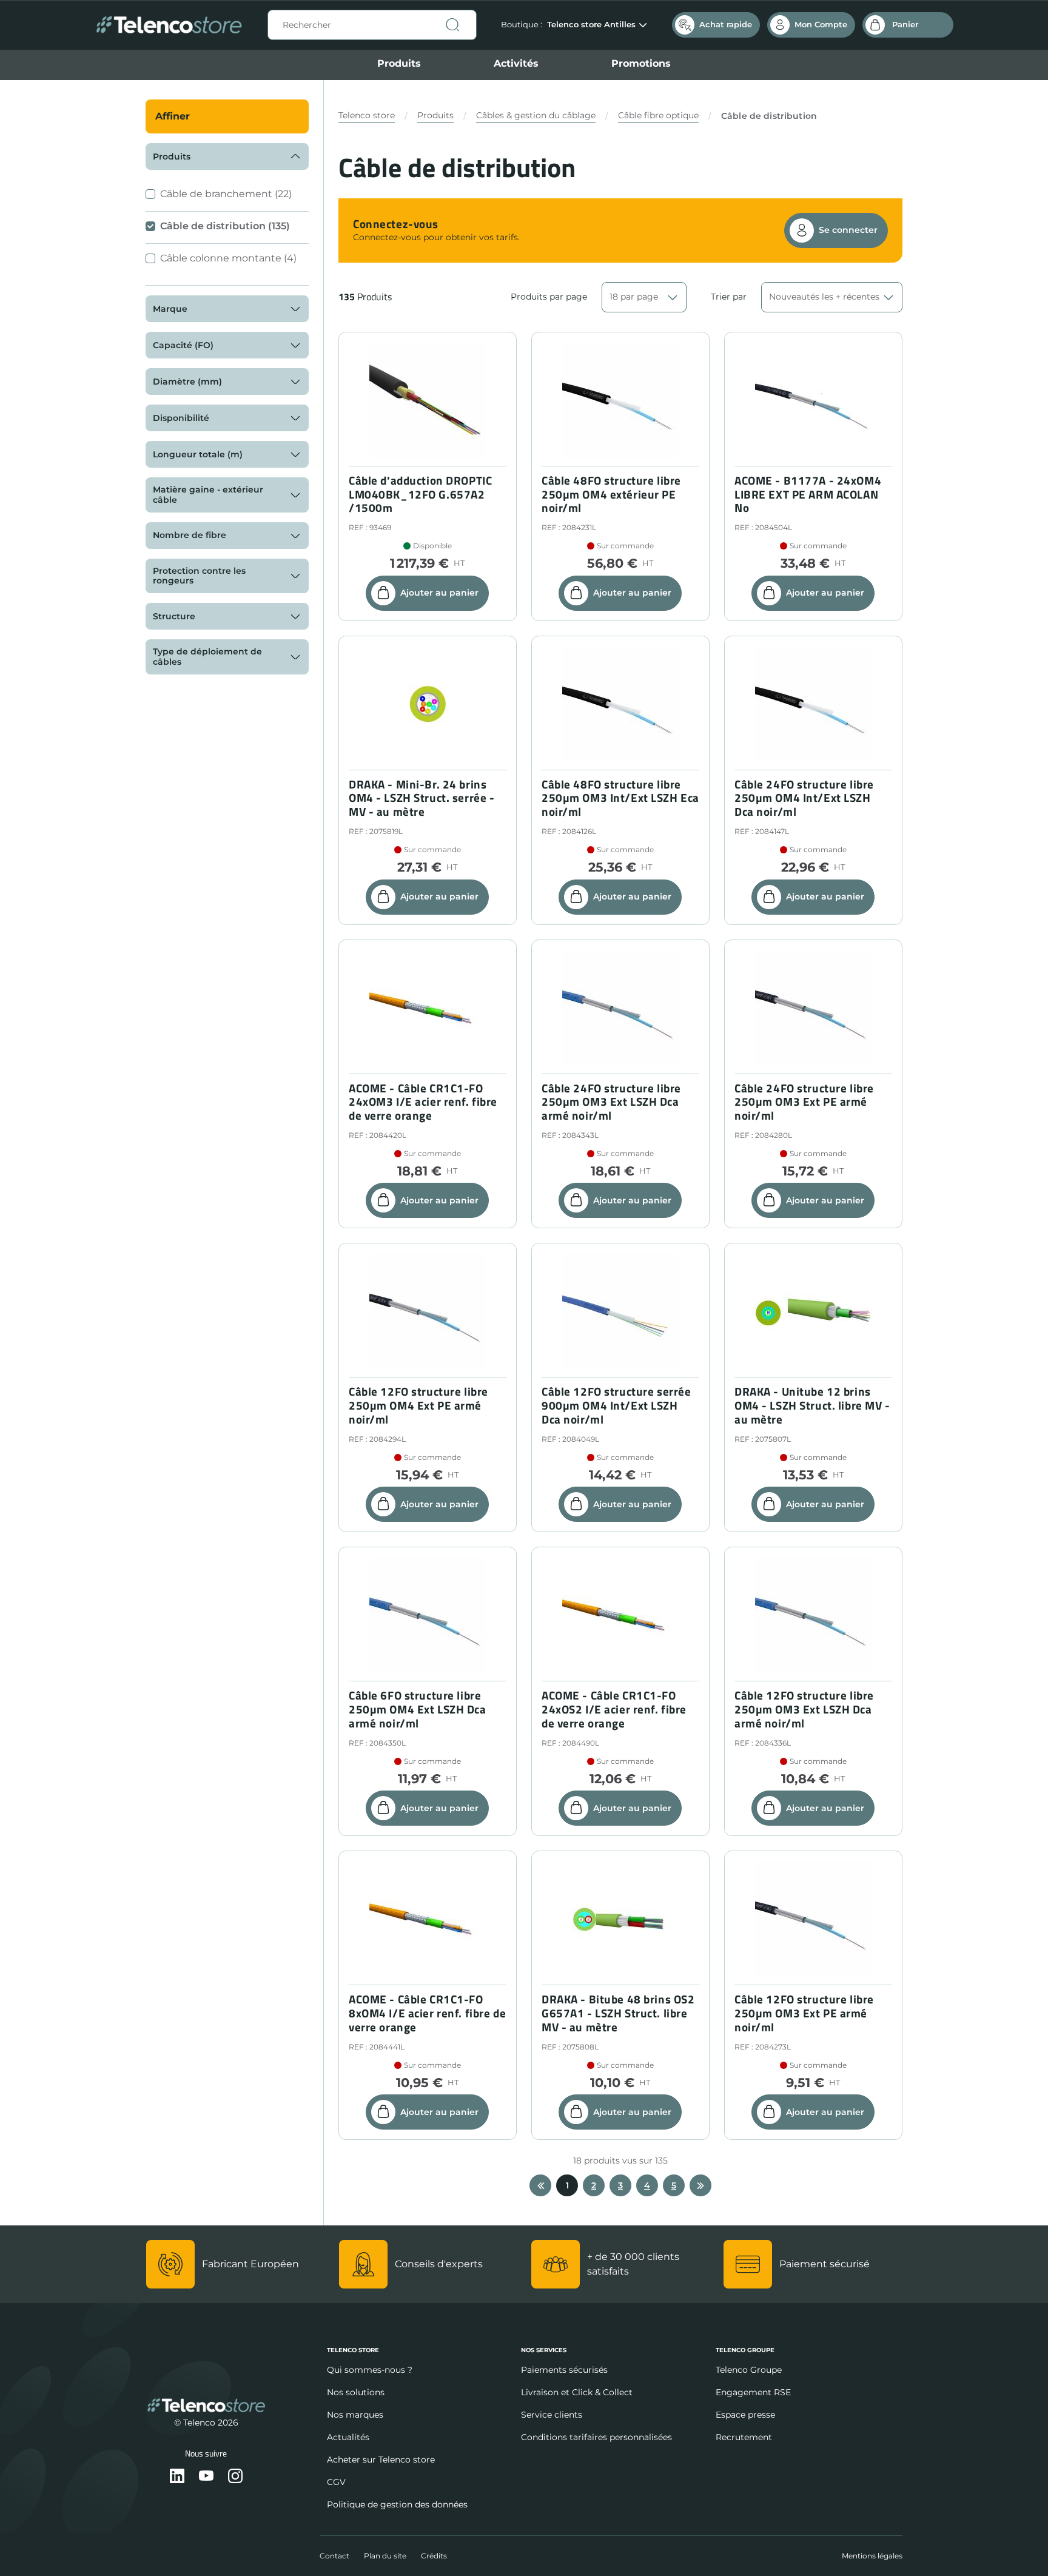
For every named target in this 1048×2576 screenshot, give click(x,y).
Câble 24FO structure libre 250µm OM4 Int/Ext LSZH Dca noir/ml (804, 798)
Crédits (434, 2556)
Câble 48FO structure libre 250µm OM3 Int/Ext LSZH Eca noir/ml (620, 798)
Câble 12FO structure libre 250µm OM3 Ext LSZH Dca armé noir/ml (804, 1709)
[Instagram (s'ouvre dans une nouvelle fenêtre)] (235, 2477)
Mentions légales (872, 2556)
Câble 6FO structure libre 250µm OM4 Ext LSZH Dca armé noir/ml (418, 1709)
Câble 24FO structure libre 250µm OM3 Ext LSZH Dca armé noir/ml (611, 1102)
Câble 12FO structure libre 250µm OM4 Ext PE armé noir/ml (418, 1405)
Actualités (348, 2437)
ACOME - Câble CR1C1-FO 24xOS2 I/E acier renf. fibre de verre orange (614, 1709)
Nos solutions (356, 2392)
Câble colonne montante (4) (228, 258)
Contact (334, 2556)
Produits (399, 63)
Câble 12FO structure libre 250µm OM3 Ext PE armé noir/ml (804, 2013)
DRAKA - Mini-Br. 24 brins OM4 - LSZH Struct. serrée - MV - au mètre (422, 798)
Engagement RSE (753, 2392)
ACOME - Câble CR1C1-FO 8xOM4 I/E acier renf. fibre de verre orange (427, 2013)
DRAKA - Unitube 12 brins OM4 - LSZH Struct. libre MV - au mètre (812, 1405)
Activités (516, 63)
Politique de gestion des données (397, 2504)
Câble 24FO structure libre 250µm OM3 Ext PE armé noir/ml (804, 1102)
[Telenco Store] (169, 25)
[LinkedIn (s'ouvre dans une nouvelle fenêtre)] (177, 2477)
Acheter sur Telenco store (381, 2460)
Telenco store (367, 115)
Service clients (552, 2415)
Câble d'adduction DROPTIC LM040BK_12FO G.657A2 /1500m (420, 494)
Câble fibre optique (658, 115)
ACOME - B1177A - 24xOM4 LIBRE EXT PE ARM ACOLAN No (808, 494)
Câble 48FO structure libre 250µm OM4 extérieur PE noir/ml (611, 494)
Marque (170, 309)
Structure (174, 616)
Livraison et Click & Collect (577, 2392)
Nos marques (355, 2415)
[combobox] (372, 25)
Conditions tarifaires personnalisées (596, 2437)
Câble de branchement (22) (226, 194)
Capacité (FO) (183, 345)
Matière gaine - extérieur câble (208, 495)
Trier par (729, 297)
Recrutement (744, 2437)
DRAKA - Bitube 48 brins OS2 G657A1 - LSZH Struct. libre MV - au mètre (618, 2013)
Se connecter (848, 230)
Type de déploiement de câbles (207, 657)
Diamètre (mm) (187, 382)
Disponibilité (181, 418)
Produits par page (549, 297)
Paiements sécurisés (564, 2370)
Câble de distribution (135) (225, 226)
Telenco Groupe (749, 2370)
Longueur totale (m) (198, 454)
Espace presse (745, 2415)
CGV (336, 2482)
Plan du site (385, 2556)
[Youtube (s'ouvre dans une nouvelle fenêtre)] (206, 2477)
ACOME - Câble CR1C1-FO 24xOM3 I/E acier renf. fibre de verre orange (423, 1102)
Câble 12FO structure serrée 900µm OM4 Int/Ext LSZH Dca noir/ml (616, 1405)
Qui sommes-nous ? (370, 2370)
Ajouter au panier (439, 593)
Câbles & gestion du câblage (536, 115)
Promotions (641, 63)
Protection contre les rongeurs (199, 576)
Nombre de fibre (190, 535)
